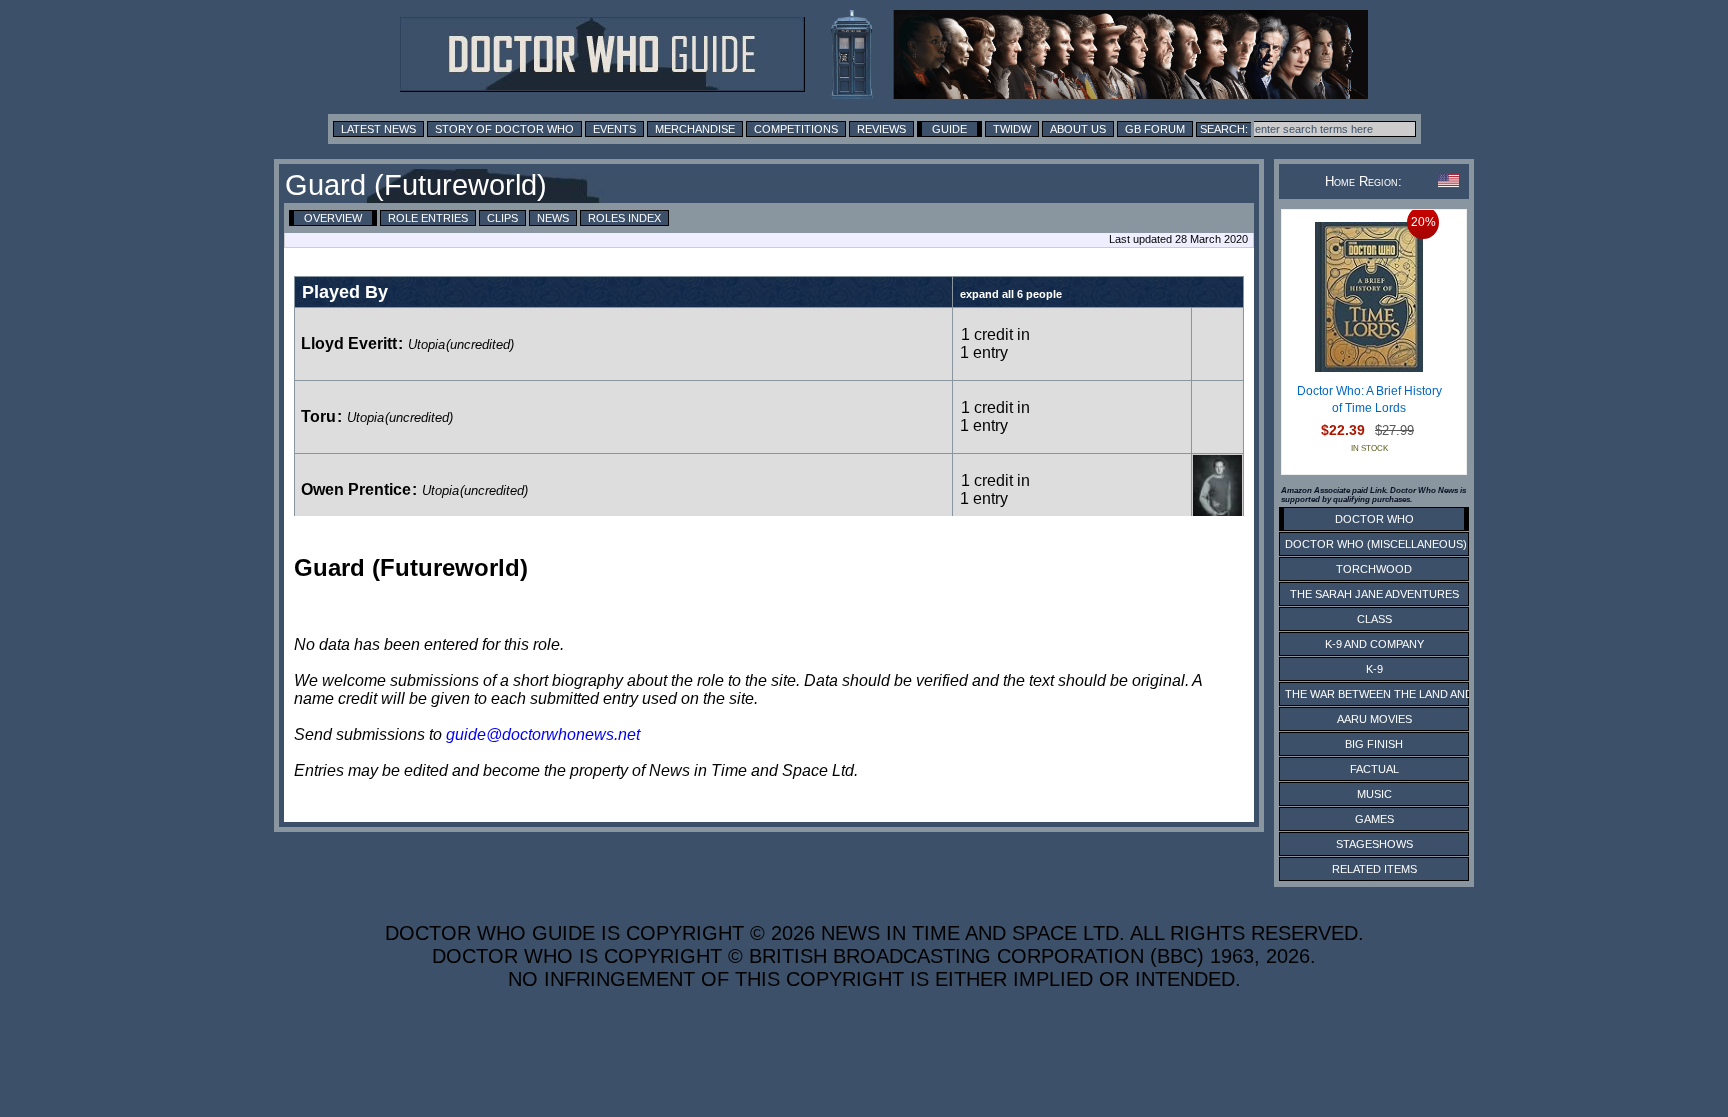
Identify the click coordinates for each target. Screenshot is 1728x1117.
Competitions (796, 129)
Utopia (426, 344)
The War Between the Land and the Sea (1403, 694)
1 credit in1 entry (995, 343)
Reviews (881, 129)
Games (1374, 819)
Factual (1374, 769)
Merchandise (695, 129)
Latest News (378, 129)
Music (1374, 794)
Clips (502, 218)
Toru (318, 416)
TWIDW (1012, 129)
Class (1374, 619)
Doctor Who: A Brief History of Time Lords (1369, 400)
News (553, 218)
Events (614, 129)
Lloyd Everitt (349, 343)
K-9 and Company (1374, 644)
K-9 (1374, 669)
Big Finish (1374, 744)
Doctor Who (1374, 519)
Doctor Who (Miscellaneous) (1376, 544)
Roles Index (624, 218)
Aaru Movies (1374, 719)
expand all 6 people (1011, 294)
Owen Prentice (356, 489)
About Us (1078, 129)
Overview (333, 218)
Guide (949, 129)
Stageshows (1374, 844)
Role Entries (428, 218)
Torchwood (1374, 569)
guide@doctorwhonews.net (543, 734)
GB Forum (1155, 129)
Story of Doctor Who (504, 129)
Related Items (1374, 869)
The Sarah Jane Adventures (1374, 594)
